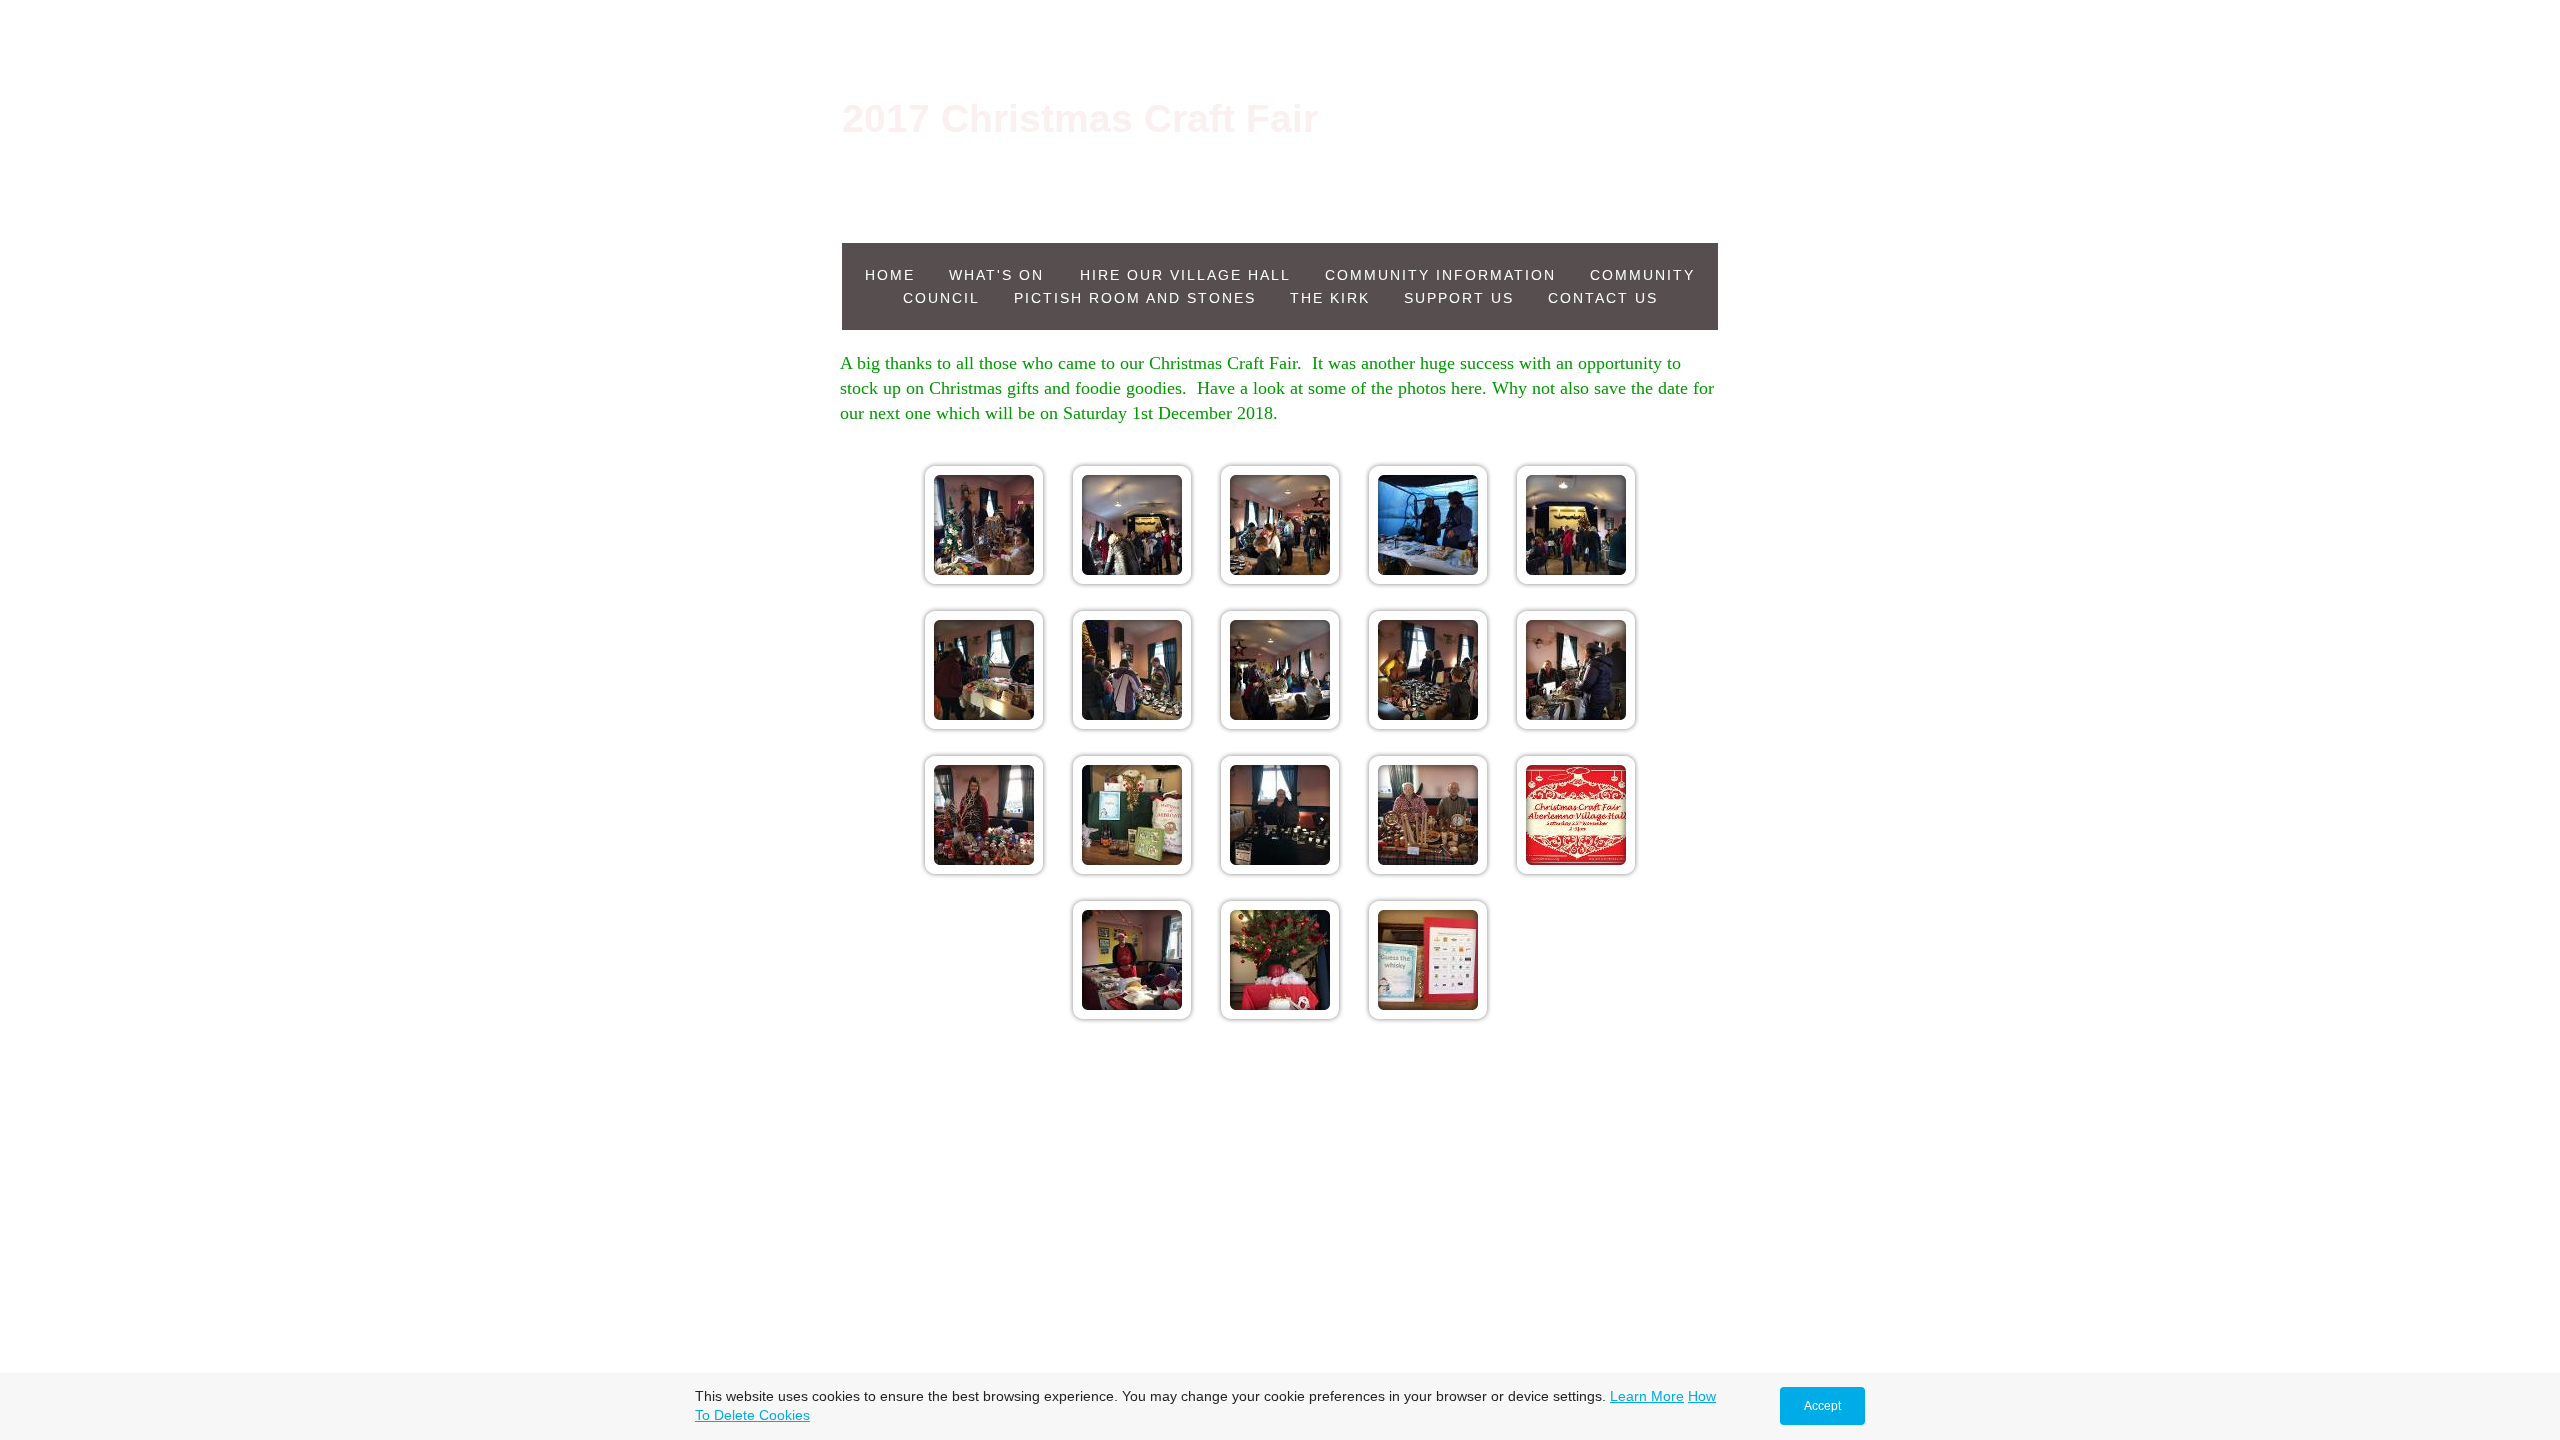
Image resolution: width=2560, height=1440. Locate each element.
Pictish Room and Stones (1135, 298)
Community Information (1440, 275)
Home (890, 275)
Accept (1822, 1406)
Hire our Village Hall (1185, 275)
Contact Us (1603, 298)
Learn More (1647, 1396)
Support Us (1459, 298)
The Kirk (1330, 298)
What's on (999, 275)
